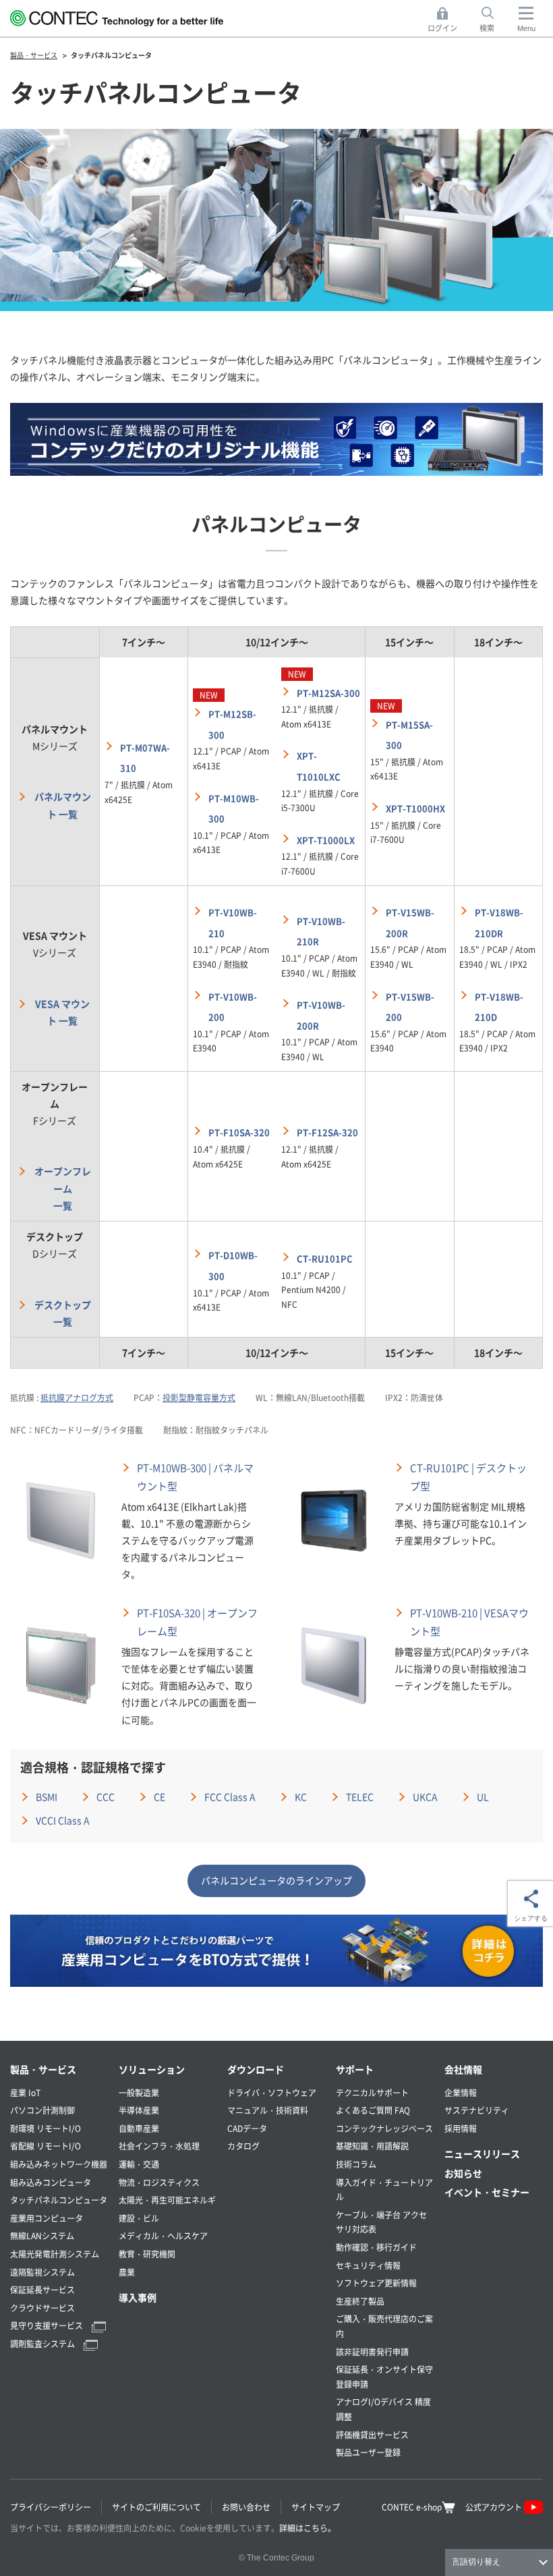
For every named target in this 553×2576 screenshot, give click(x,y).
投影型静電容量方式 (199, 1397)
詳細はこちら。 (308, 2528)
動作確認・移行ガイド (376, 2247)
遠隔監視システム (42, 2272)
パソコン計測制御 (42, 2110)
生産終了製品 (360, 2301)
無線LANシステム (42, 2236)
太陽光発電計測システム (55, 2254)
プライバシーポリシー (51, 2507)
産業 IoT (25, 2092)
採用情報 (461, 2128)
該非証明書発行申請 (372, 2352)
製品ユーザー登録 (368, 2452)
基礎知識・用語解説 (372, 2146)
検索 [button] (494, 20)
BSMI (47, 1797)
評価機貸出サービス (372, 2435)
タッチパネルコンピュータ (59, 2200)
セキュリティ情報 (368, 2265)
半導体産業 (139, 2110)
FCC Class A (230, 1797)
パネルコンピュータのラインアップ (276, 1880)
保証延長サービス (42, 2290)
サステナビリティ (477, 2110)
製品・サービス (43, 2069)
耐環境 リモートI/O (46, 2128)
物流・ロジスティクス (159, 2182)
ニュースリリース (482, 2154)
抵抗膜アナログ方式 (77, 1397)
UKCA (425, 1797)
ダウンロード (256, 2069)
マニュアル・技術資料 (268, 2110)
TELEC (360, 1797)
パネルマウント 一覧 (63, 805)
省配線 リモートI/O (46, 2146)
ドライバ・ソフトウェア (272, 2092)
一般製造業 (139, 2092)
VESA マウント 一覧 (62, 1012)
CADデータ (247, 2128)
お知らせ (463, 2173)
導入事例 (138, 2297)
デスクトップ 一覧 (63, 1313)
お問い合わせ (246, 2507)
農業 (127, 2272)
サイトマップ (316, 2507)
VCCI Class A (63, 1820)
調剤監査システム (43, 2344)
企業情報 (461, 2092)
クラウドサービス (42, 2308)
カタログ (243, 2146)
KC (301, 1797)
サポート (355, 2069)
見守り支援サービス (48, 2325)
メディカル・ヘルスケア (163, 2236)
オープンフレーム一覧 (63, 1188)
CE (159, 1797)
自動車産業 (139, 2128)
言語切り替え (476, 2562)
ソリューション (152, 2069)
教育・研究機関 (147, 2254)
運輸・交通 (139, 2164)
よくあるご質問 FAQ (373, 2110)
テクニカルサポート (372, 2092)
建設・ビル (139, 2218)
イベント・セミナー (487, 2192)
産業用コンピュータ (47, 2218)
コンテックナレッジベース (384, 2128)
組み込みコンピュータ (51, 2182)
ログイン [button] (446, 20)
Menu (526, 28)
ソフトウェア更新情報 (376, 2283)
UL (483, 1797)
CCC (106, 1797)
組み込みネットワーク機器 (59, 2164)
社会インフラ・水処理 (159, 2146)
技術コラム (356, 2164)
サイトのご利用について (156, 2507)
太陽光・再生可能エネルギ (167, 2200)
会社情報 (463, 2069)
